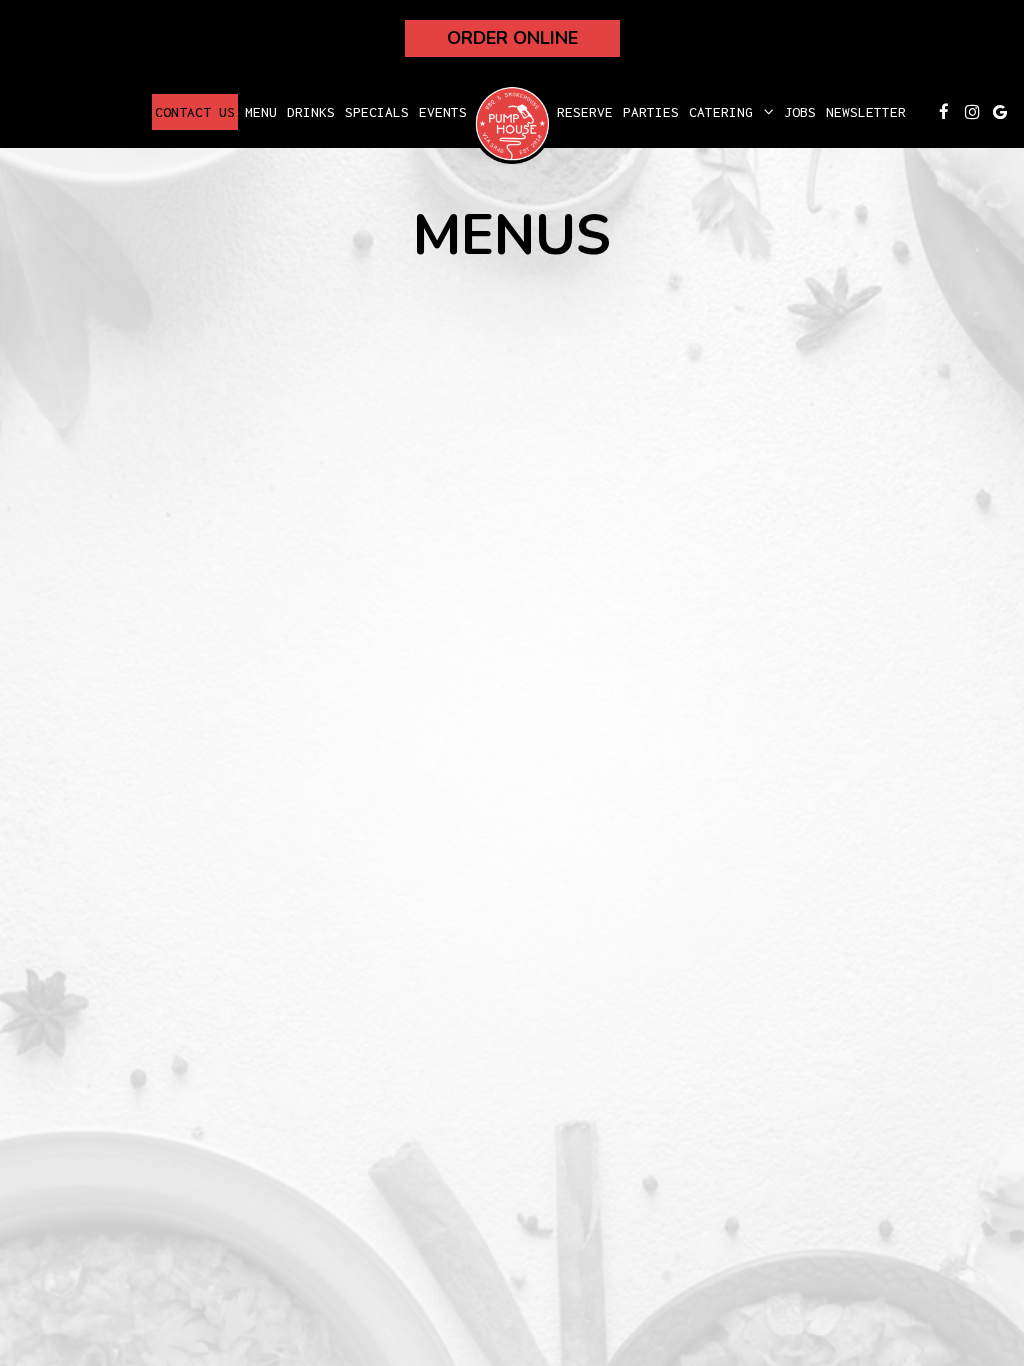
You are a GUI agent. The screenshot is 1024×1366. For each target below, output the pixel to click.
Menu (261, 112)
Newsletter (866, 112)
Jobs (800, 112)
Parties (651, 112)
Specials (377, 112)
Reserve (585, 112)
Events (443, 112)
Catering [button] (725, 112)
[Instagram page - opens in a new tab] (972, 112)
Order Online (512, 38)
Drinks (311, 112)
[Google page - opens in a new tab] (1000, 112)
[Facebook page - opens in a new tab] (944, 112)
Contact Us (195, 112)
